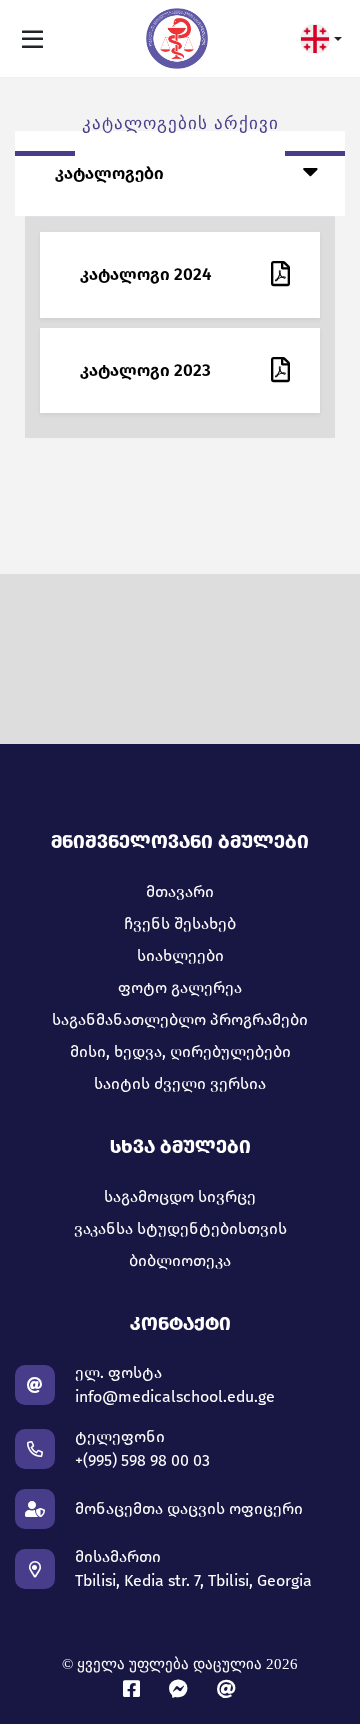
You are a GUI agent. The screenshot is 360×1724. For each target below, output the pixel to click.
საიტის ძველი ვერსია (180, 1083)
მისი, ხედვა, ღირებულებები (180, 1051)
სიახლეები (180, 955)
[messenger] (183, 1689)
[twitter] (227, 1689)
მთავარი (180, 891)
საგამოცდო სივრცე (180, 1196)
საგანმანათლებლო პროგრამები (180, 1019)
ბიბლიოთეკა (180, 1260)
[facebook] (136, 1689)
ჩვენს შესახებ (180, 923)
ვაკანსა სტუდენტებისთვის (180, 1228)
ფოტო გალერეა (180, 987)
